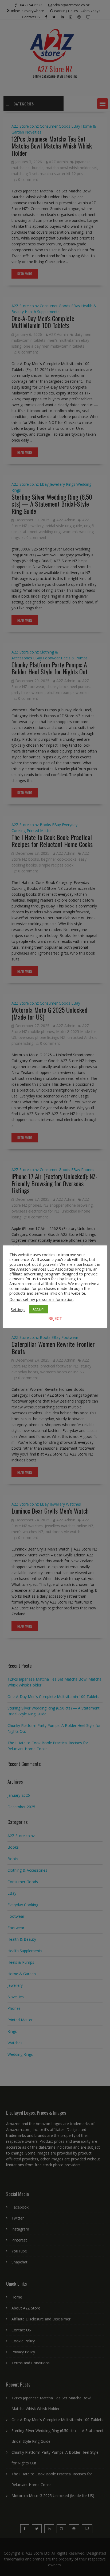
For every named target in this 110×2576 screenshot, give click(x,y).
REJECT (55, 1318)
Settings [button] (18, 1309)
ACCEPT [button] (39, 1309)
